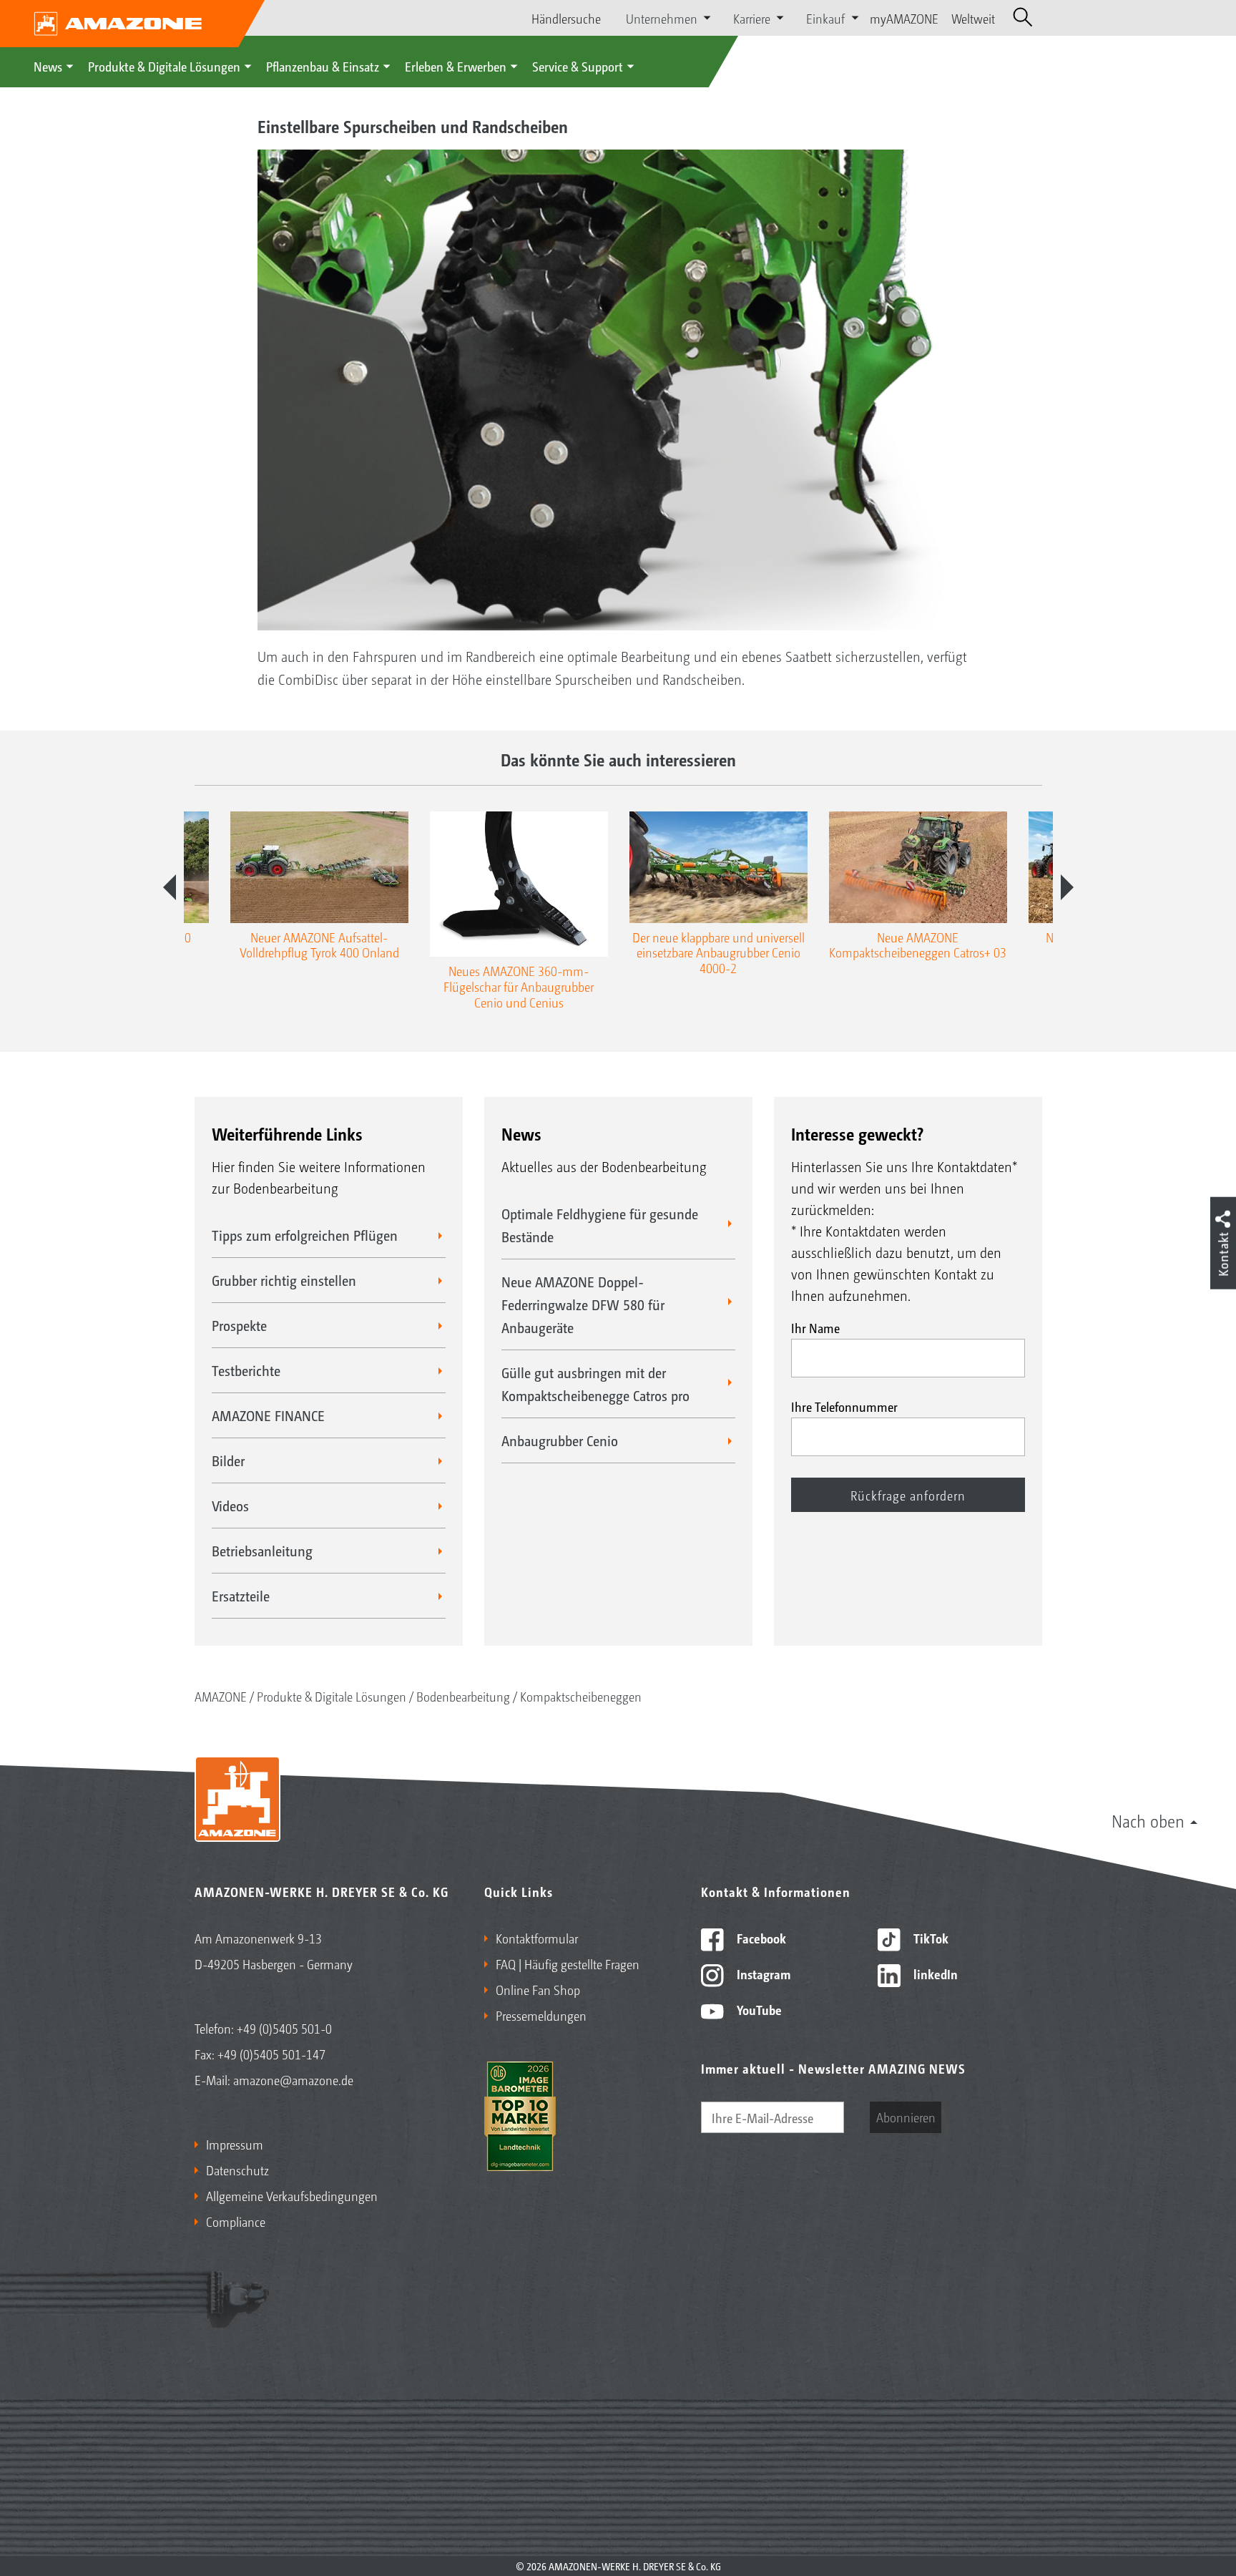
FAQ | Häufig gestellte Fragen (568, 1963)
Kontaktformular (537, 1938)
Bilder (228, 1460)
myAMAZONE (904, 18)
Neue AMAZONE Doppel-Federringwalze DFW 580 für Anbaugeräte (583, 1304)
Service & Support (578, 66)
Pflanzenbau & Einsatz (323, 66)
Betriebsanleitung (262, 1551)
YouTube (758, 2009)
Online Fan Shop (538, 1989)
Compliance (236, 2221)
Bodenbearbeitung (463, 1696)
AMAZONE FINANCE (268, 1415)
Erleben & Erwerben (456, 66)
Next (1067, 887)
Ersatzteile (241, 1596)
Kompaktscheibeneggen (581, 1696)
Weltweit (973, 18)
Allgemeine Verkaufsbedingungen (292, 2195)
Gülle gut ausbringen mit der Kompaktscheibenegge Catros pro (595, 1384)
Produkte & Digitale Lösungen (164, 66)
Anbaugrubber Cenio (560, 1440)
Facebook (760, 1938)
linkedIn (934, 1974)
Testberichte (246, 1370)
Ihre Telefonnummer (844, 1406)
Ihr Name (815, 1327)
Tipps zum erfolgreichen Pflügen (305, 1235)
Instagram (762, 1974)
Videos (230, 1506)
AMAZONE (221, 1696)
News (48, 66)
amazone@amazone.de (293, 2079)
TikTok (930, 1938)
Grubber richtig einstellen (284, 1280)
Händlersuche (566, 18)
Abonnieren (906, 2117)
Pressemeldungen (541, 2015)
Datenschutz (237, 2170)
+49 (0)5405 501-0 (284, 2028)
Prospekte (239, 1325)
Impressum (235, 2144)
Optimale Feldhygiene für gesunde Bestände (600, 1225)
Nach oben (1148, 1820)
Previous (170, 887)
